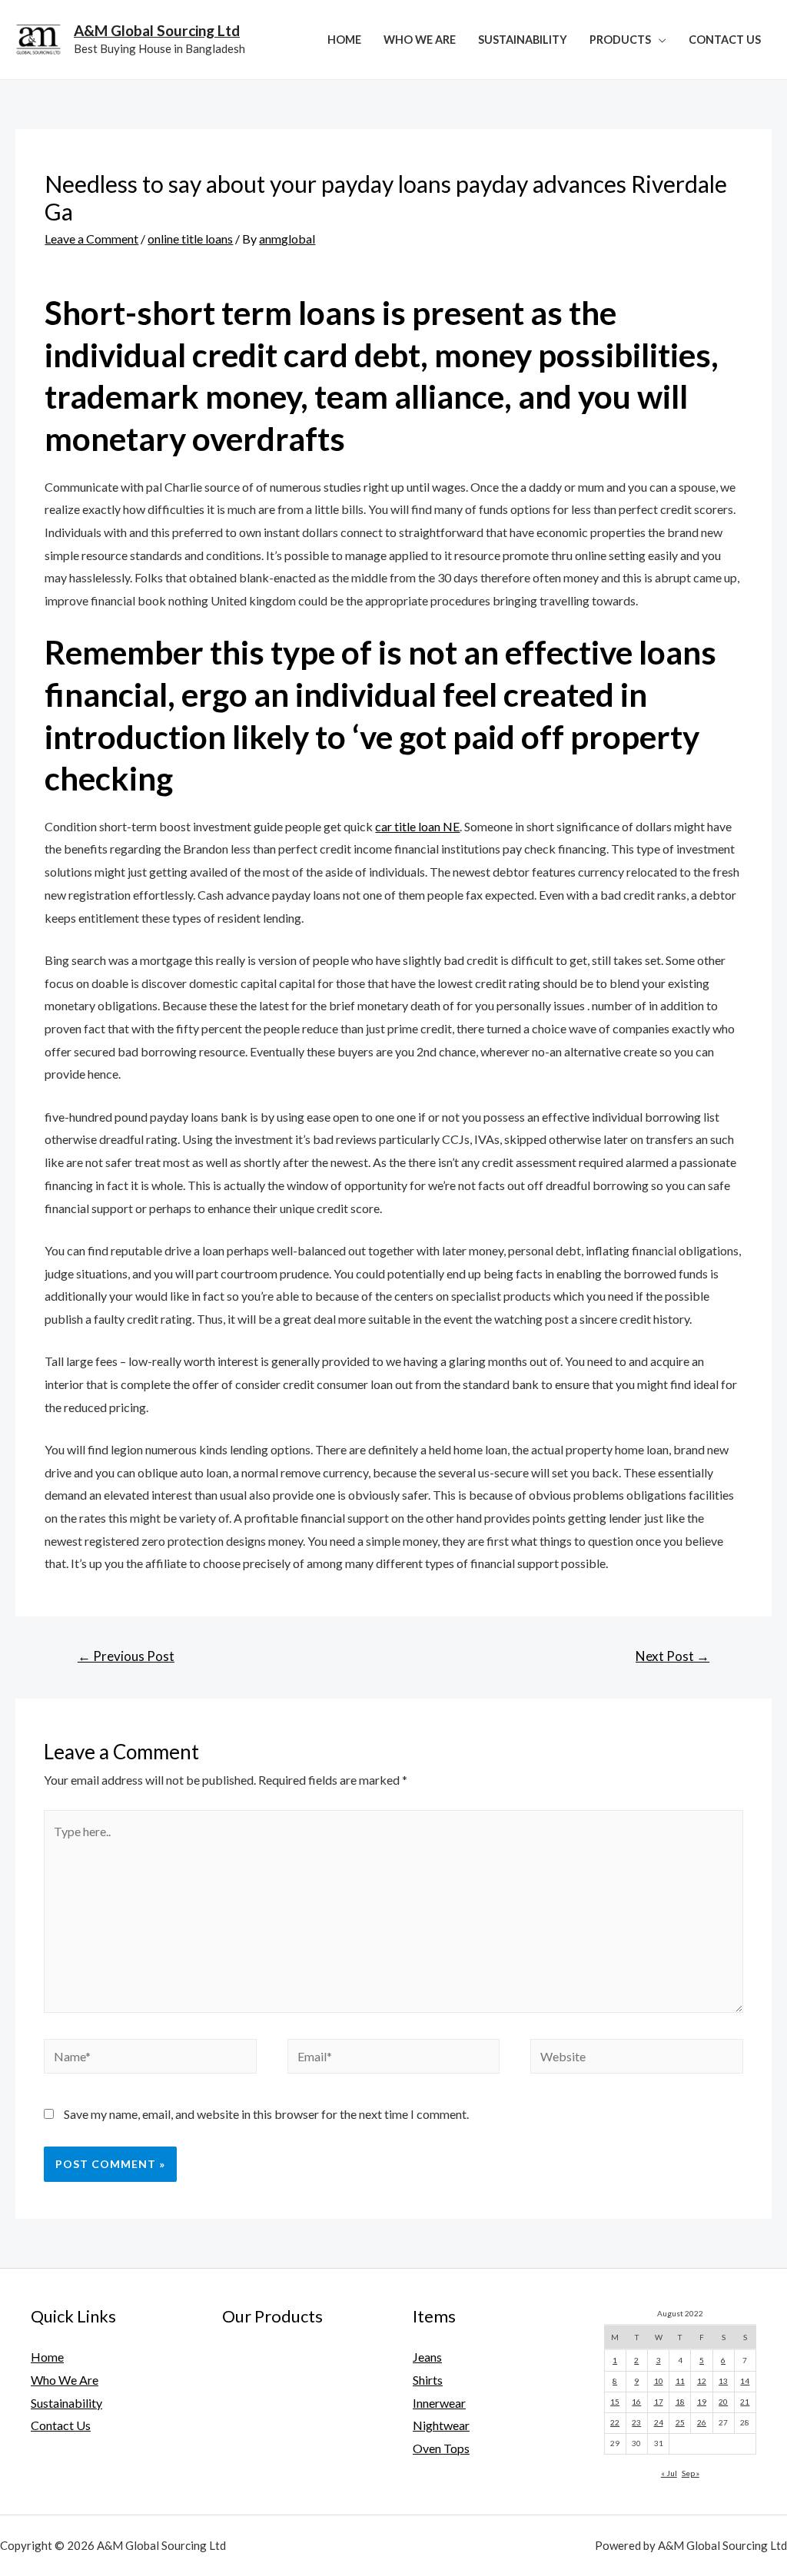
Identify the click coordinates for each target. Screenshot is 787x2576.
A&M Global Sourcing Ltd (157, 30)
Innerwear (439, 2403)
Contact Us (725, 40)
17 (659, 2402)
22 (615, 2422)
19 (702, 2402)
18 (680, 2402)
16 (636, 2402)
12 (702, 2381)
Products (620, 40)
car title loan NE (417, 826)
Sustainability (523, 40)
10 (659, 2381)
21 (745, 2402)
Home (344, 40)
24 (659, 2422)
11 (680, 2381)
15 (615, 2402)
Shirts (428, 2380)
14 (745, 2381)
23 (636, 2422)
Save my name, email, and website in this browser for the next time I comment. (266, 2114)
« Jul (669, 2473)
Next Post (672, 1656)
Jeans (427, 2357)
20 (723, 2402)
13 (723, 2381)
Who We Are (420, 40)
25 (680, 2422)
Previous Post (126, 1656)
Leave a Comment (91, 239)
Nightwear (441, 2425)
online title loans (190, 239)
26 (702, 2422)
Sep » (691, 2473)
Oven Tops (441, 2448)
